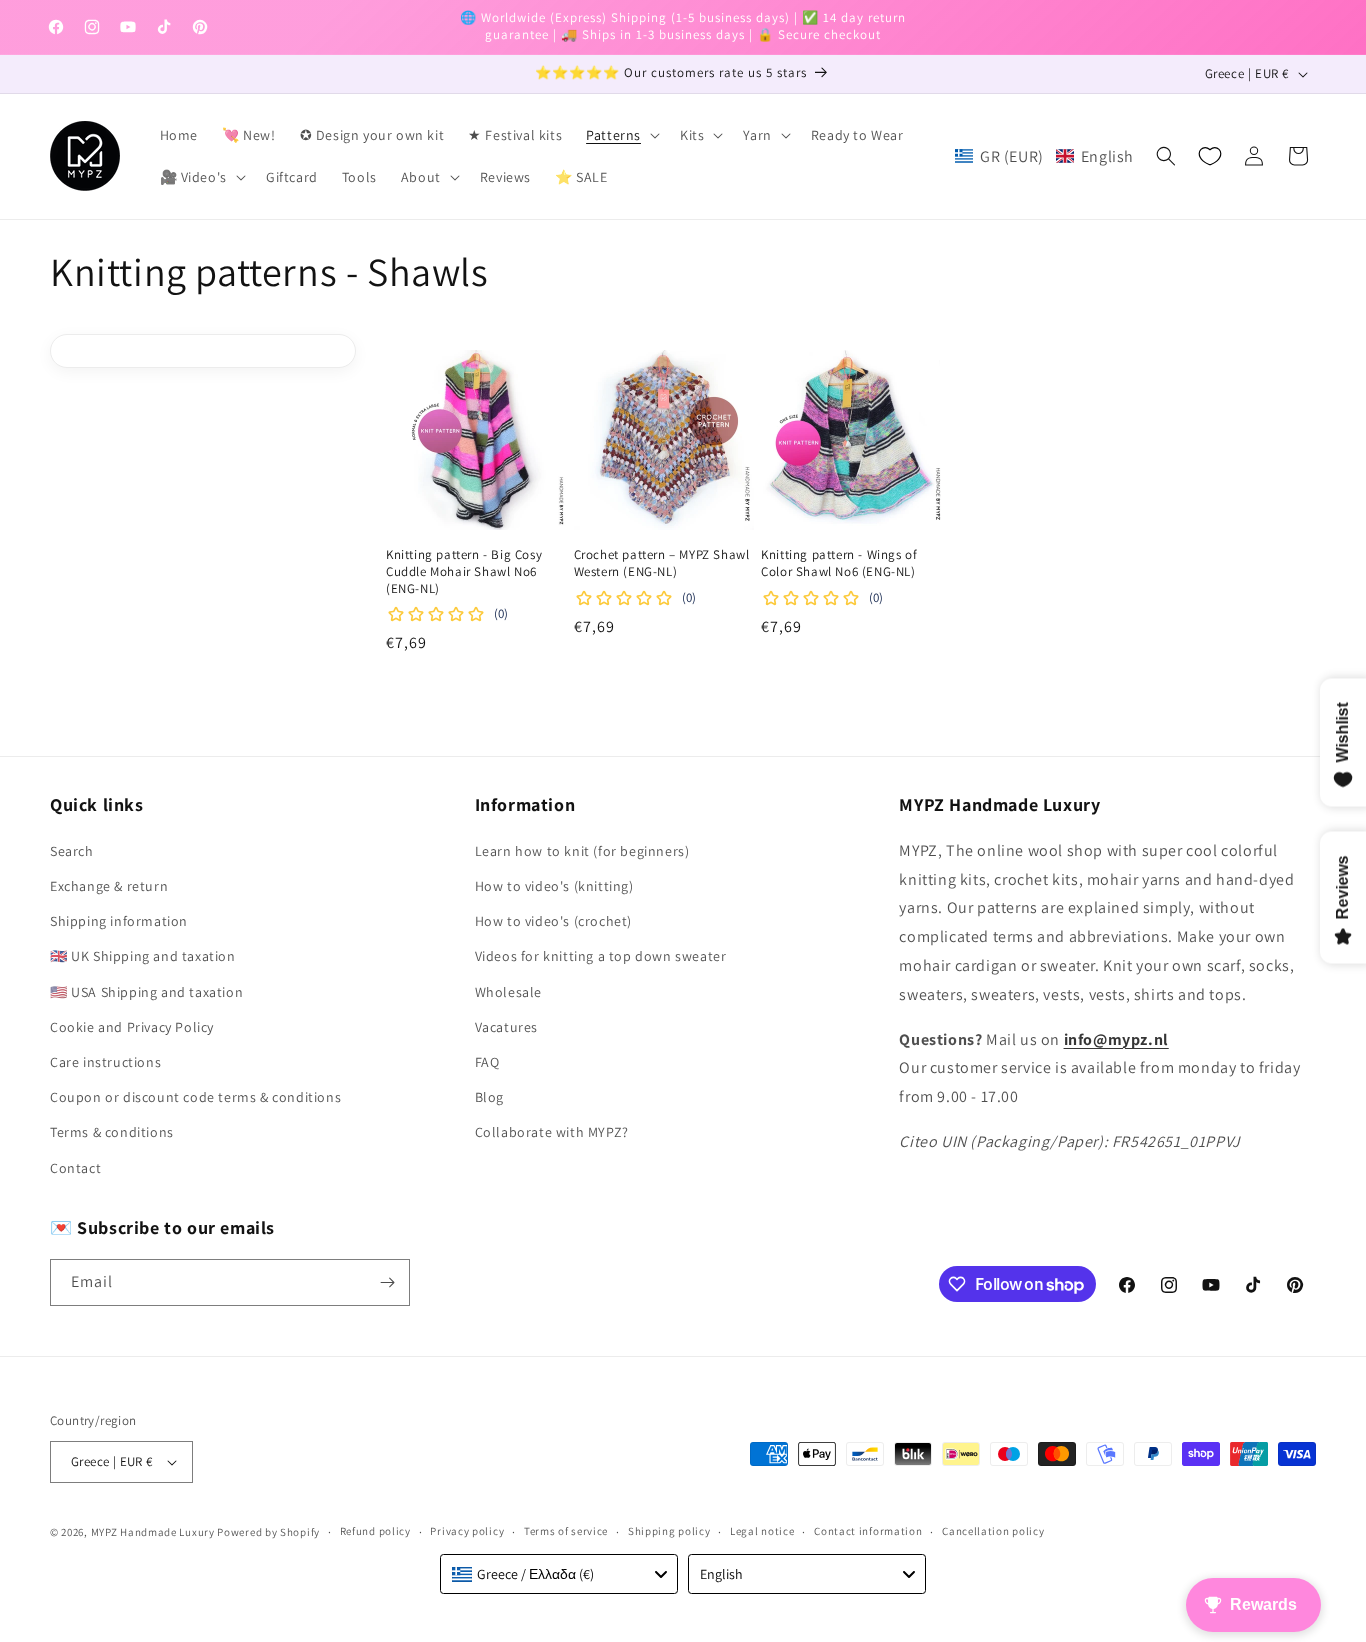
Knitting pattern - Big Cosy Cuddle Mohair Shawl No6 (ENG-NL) (464, 572)
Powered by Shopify (268, 1532)
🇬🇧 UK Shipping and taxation (143, 956)
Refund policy (375, 1531)
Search (72, 851)
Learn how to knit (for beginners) (582, 851)
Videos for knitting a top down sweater (601, 956)
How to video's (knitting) (554, 886)
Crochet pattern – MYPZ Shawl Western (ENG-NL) (662, 563)
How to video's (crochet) (553, 921)
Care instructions (105, 1062)
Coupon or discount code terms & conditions (195, 1097)
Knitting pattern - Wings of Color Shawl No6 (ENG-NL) (839, 563)
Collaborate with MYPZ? (552, 1132)
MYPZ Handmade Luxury (153, 1532)
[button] (621, 135)
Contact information (868, 1531)
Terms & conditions (112, 1132)
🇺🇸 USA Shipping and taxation (146, 992)
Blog (489, 1097)
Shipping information (119, 921)
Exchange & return (109, 886)
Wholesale (508, 992)
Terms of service (566, 1531)
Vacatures (506, 1027)
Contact (75, 1168)
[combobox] (559, 1574)
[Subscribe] (387, 1282)
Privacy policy (467, 1531)
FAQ (487, 1062)
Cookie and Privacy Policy (132, 1027)
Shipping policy (669, 1531)
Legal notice (762, 1531)
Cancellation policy (993, 1531)
